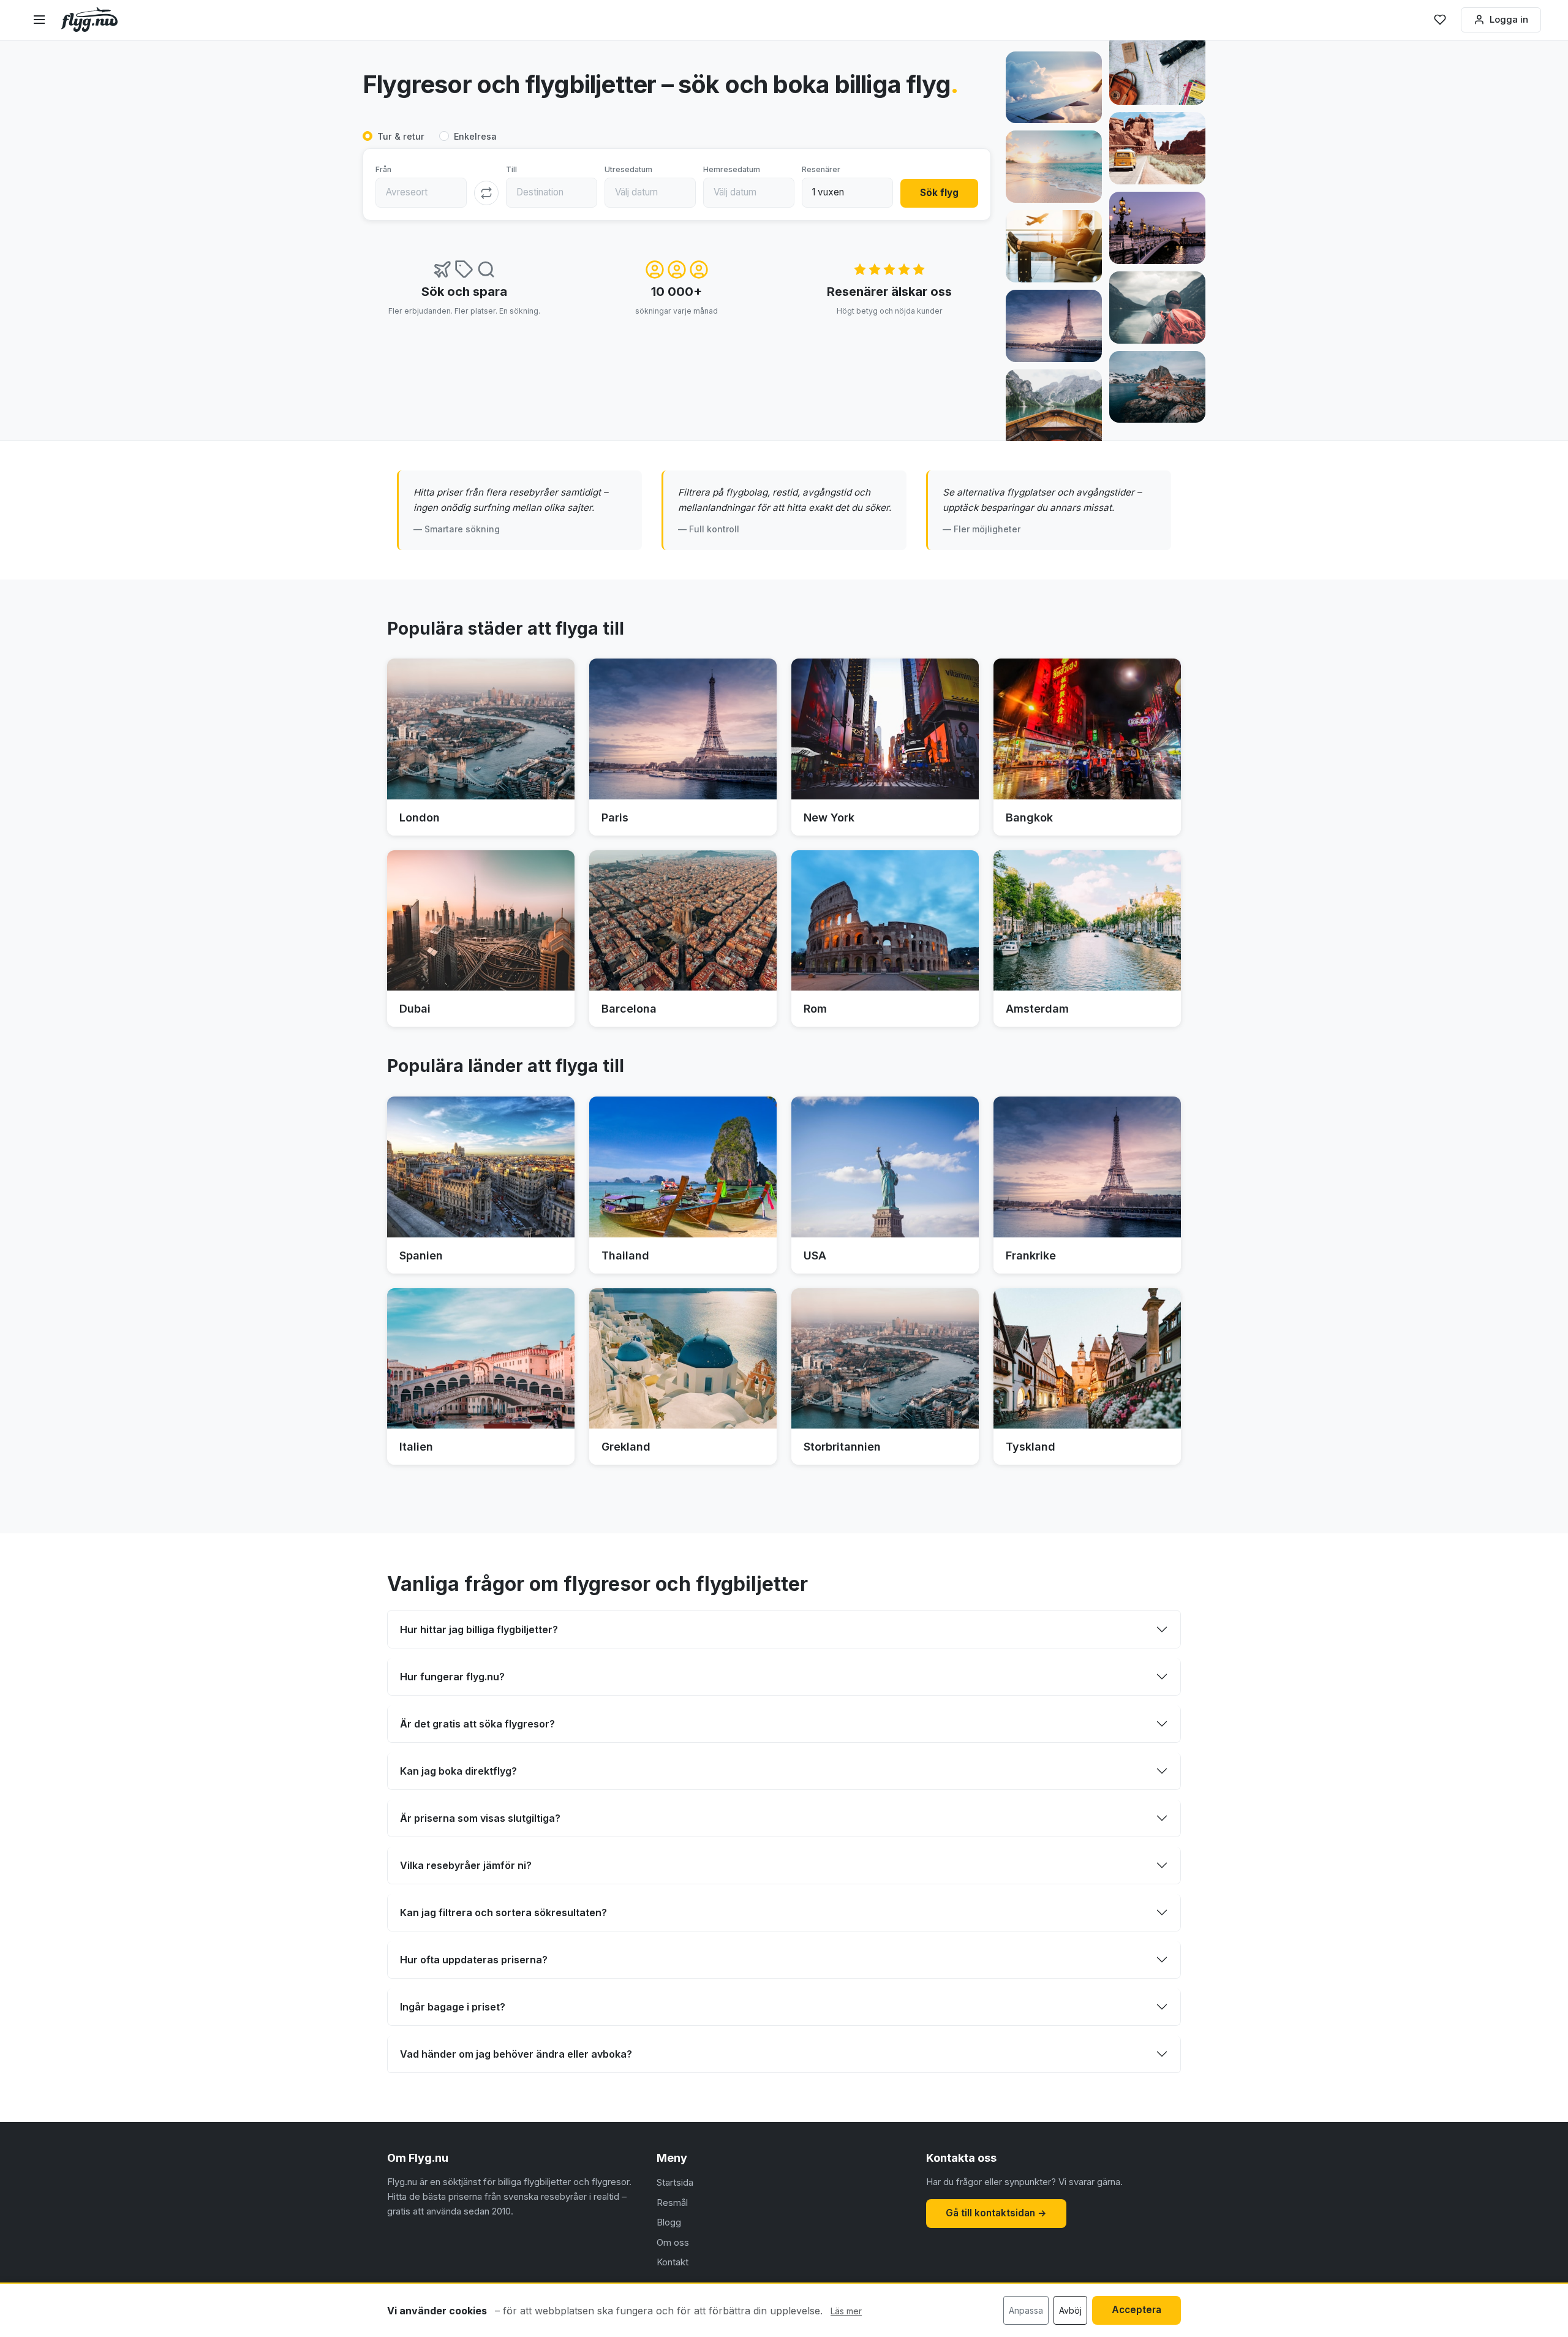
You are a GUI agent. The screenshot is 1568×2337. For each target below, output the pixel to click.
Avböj (1070, 2310)
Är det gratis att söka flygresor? (477, 1724)
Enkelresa (475, 136)
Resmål (672, 2203)
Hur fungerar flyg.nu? (452, 1677)
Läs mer (846, 2311)
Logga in (1509, 19)
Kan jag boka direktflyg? (458, 1771)
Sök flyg (939, 193)
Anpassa (1026, 2310)
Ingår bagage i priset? (453, 2007)
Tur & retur (401, 136)
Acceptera (1136, 2310)
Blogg (669, 2222)
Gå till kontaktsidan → (996, 2213)
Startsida (675, 2182)
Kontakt (673, 2262)
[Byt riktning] (486, 193)
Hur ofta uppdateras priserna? (474, 1960)
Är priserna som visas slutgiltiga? (480, 1818)
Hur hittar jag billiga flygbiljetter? (479, 1629)
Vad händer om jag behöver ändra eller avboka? (516, 2054)
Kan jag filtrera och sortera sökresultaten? (503, 1912)
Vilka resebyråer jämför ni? (466, 1865)
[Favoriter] (1440, 20)
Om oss (673, 2242)
